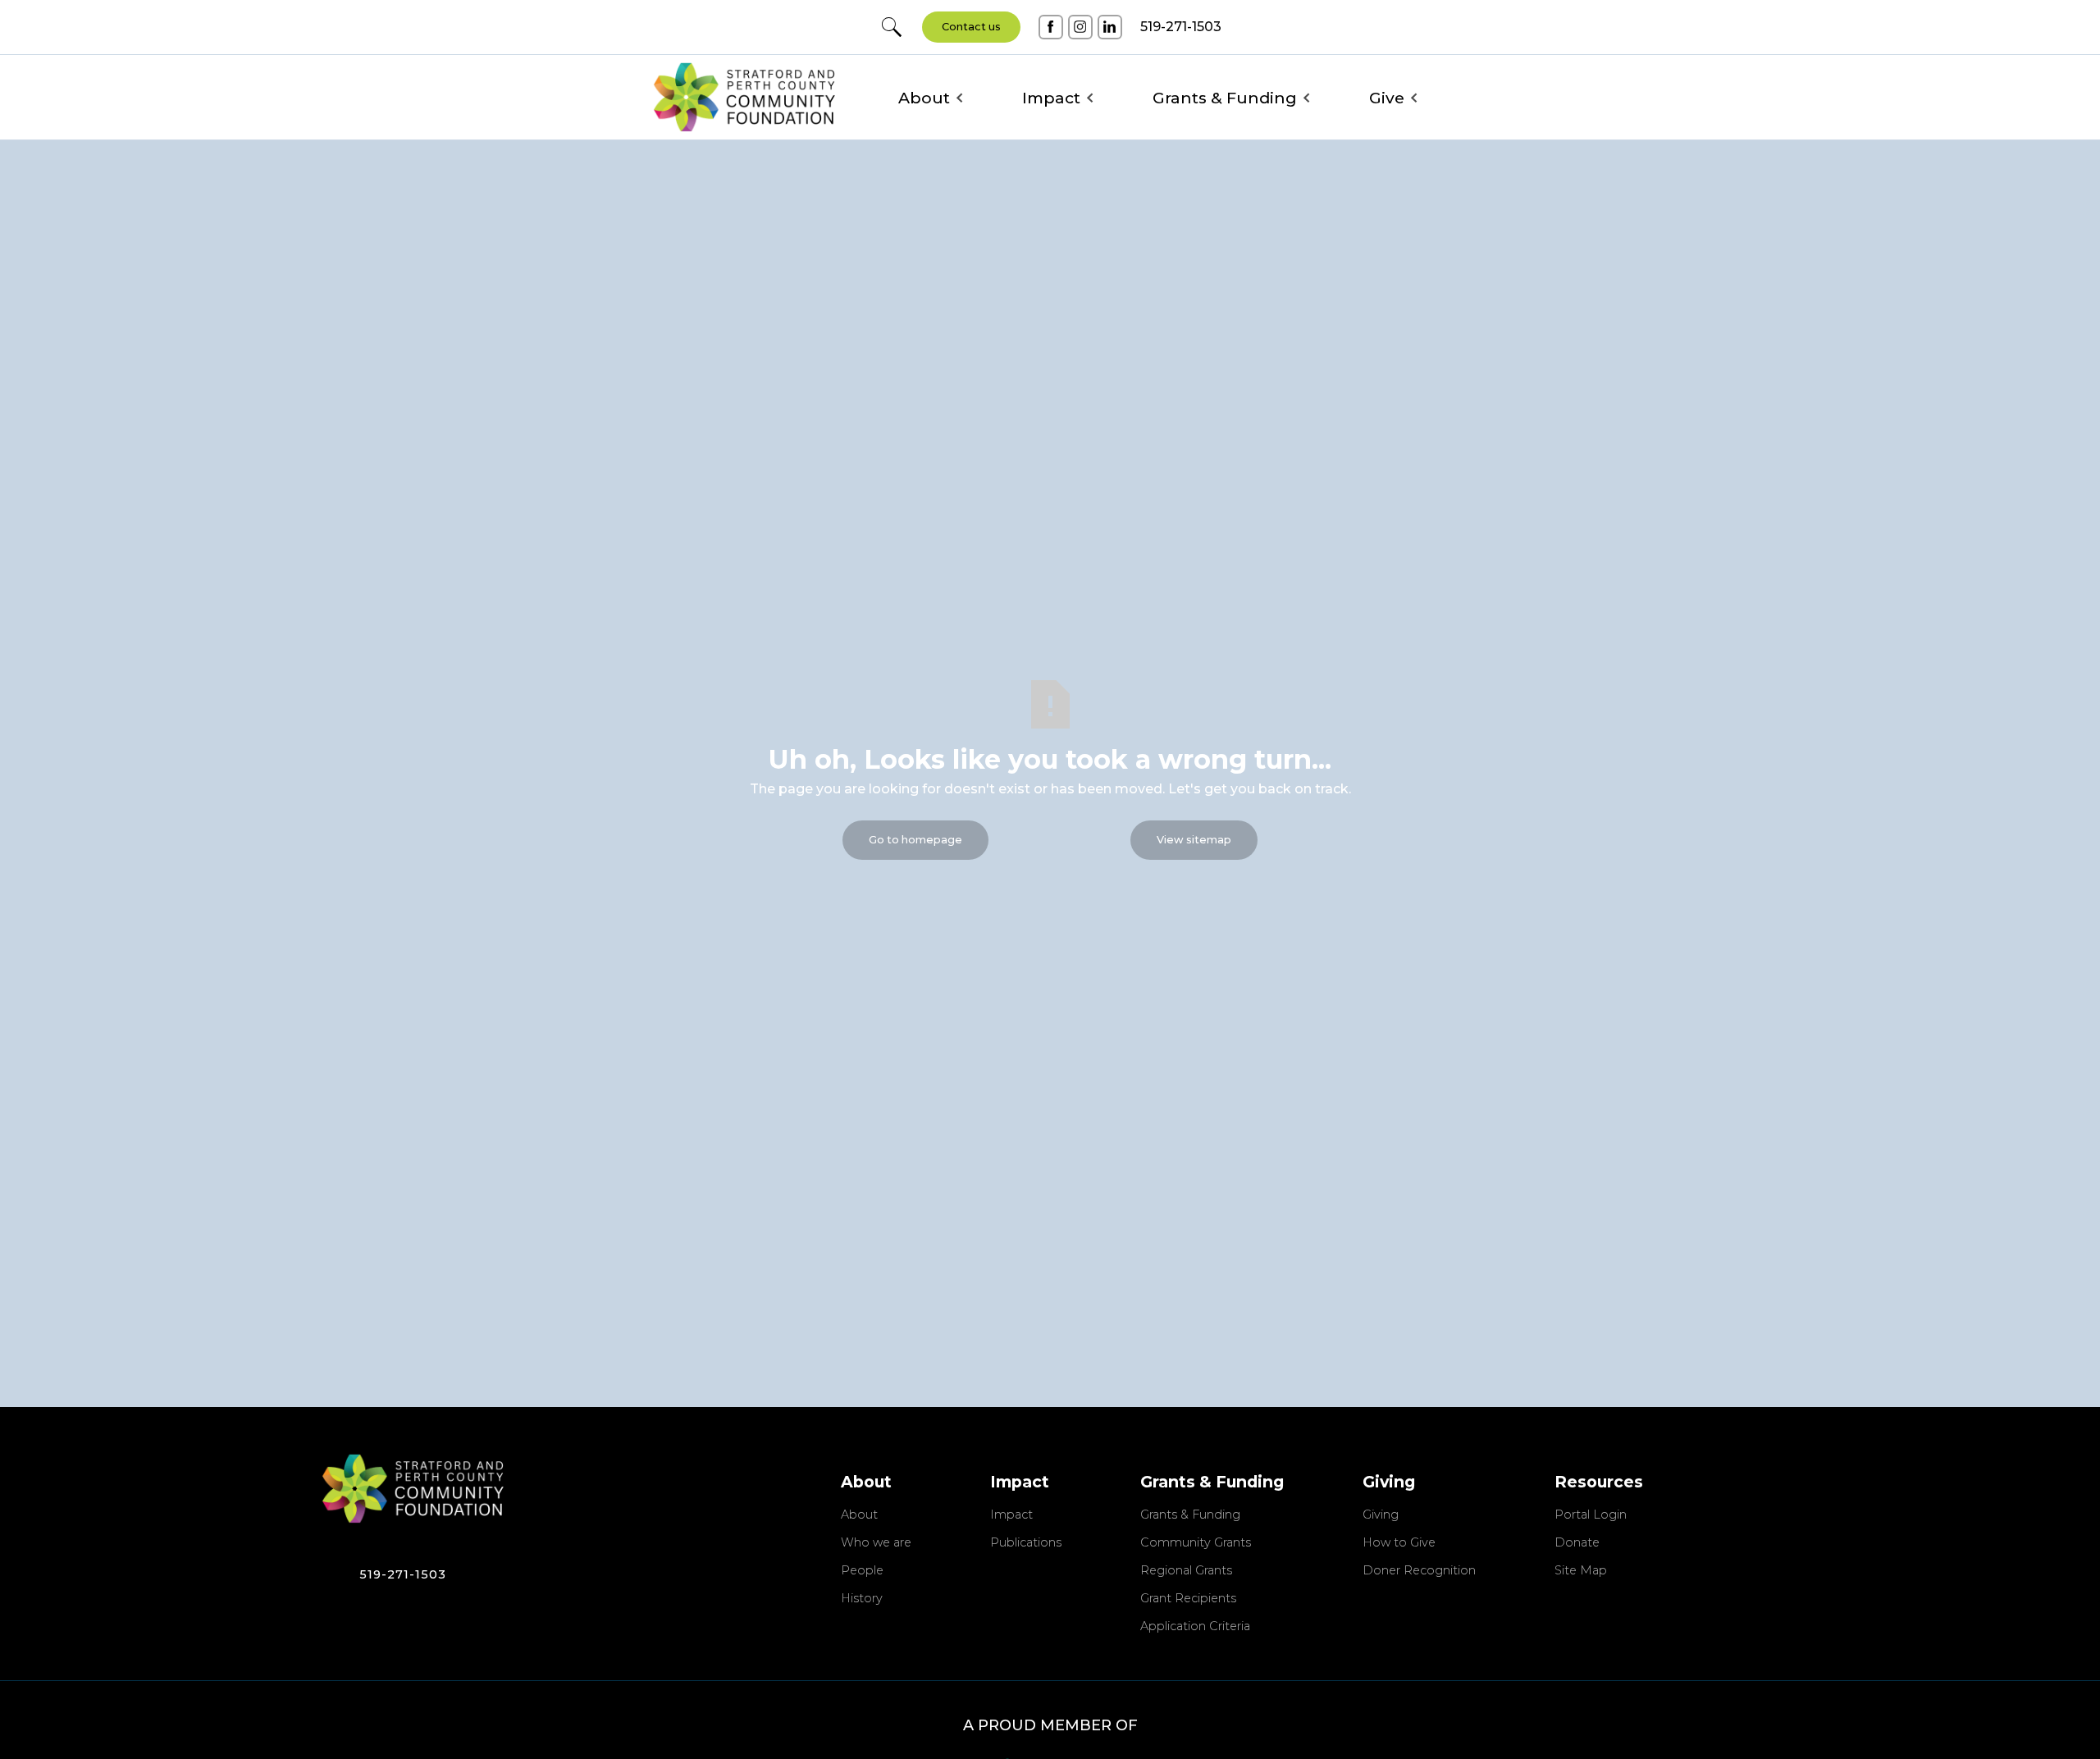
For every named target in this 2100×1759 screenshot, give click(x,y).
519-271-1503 (403, 1574)
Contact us (971, 27)
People (862, 1571)
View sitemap (1194, 840)
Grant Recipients (1188, 1599)
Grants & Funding (1190, 1515)
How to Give (1399, 1543)
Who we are (876, 1543)
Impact (1011, 1515)
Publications (1026, 1543)
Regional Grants (1186, 1571)
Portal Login (1591, 1515)
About (859, 1515)
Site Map (1581, 1571)
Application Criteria (1195, 1627)
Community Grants (1196, 1543)
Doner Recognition (1419, 1571)
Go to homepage (915, 840)
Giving (1381, 1515)
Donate (1577, 1543)
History (862, 1599)
